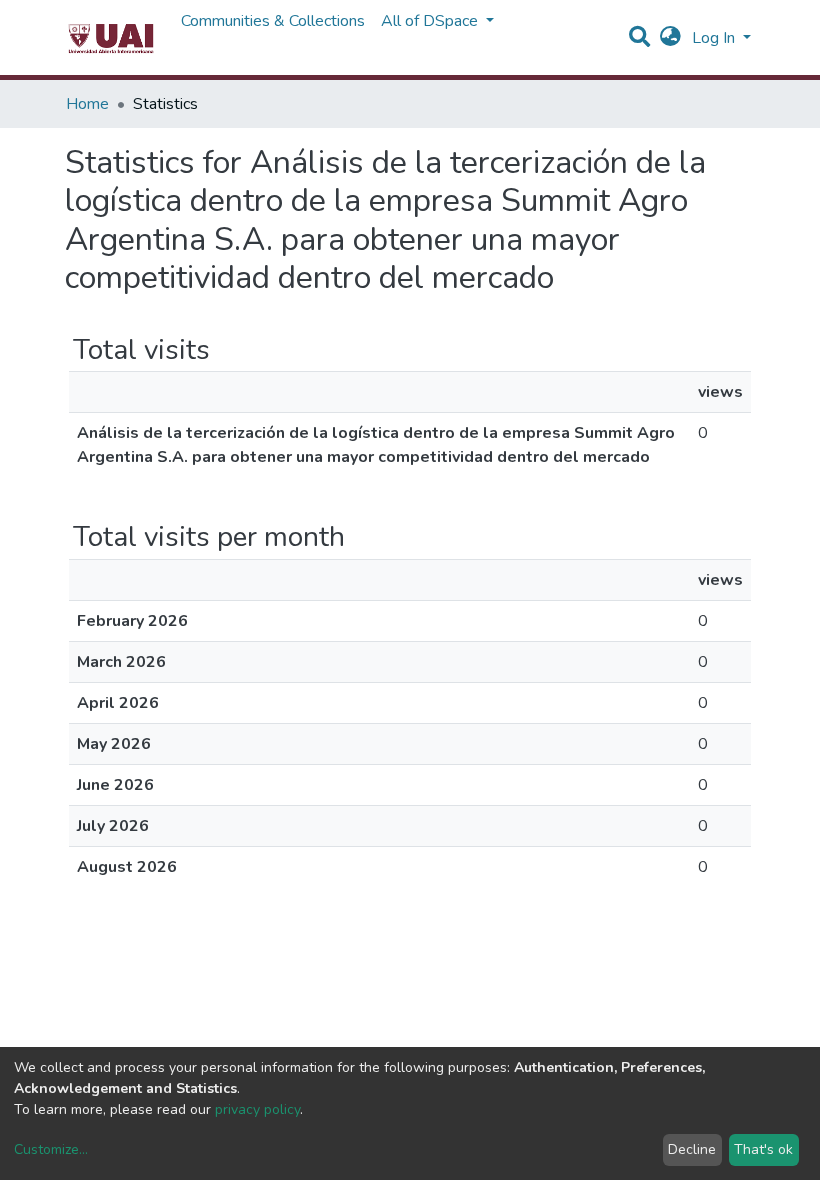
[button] (670, 38)
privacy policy (257, 1109)
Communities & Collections (273, 21)
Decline (692, 1149)
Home (87, 104)
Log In (715, 38)
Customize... (51, 1149)
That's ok (763, 1149)
